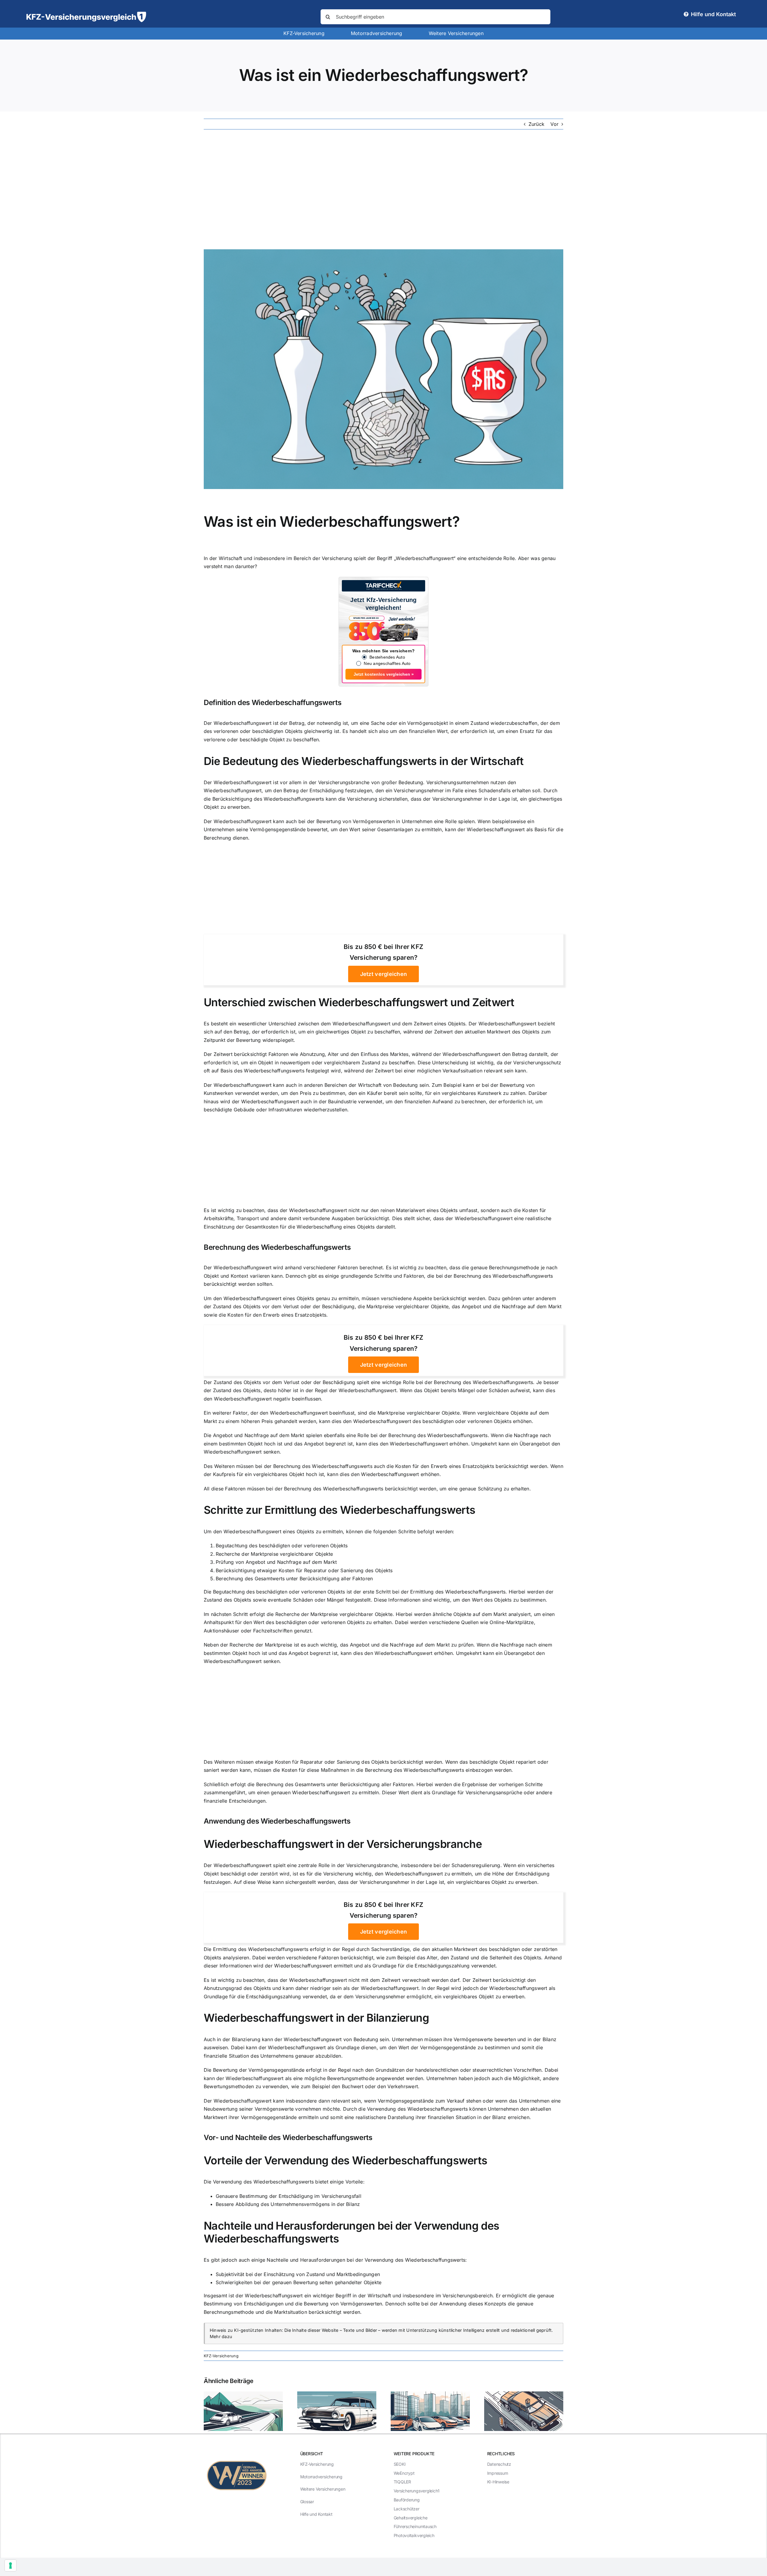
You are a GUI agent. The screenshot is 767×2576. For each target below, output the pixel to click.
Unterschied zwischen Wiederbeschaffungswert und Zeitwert (359, 1002)
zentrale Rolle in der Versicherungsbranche (348, 1865)
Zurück (536, 124)
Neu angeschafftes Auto (387, 663)
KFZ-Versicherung (221, 2356)
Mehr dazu (221, 2336)
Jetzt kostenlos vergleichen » (384, 674)
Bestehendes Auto (387, 657)
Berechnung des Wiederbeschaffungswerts (277, 1247)
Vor (554, 124)
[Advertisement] (383, 189)
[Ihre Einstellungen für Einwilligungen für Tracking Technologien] (10, 2566)
